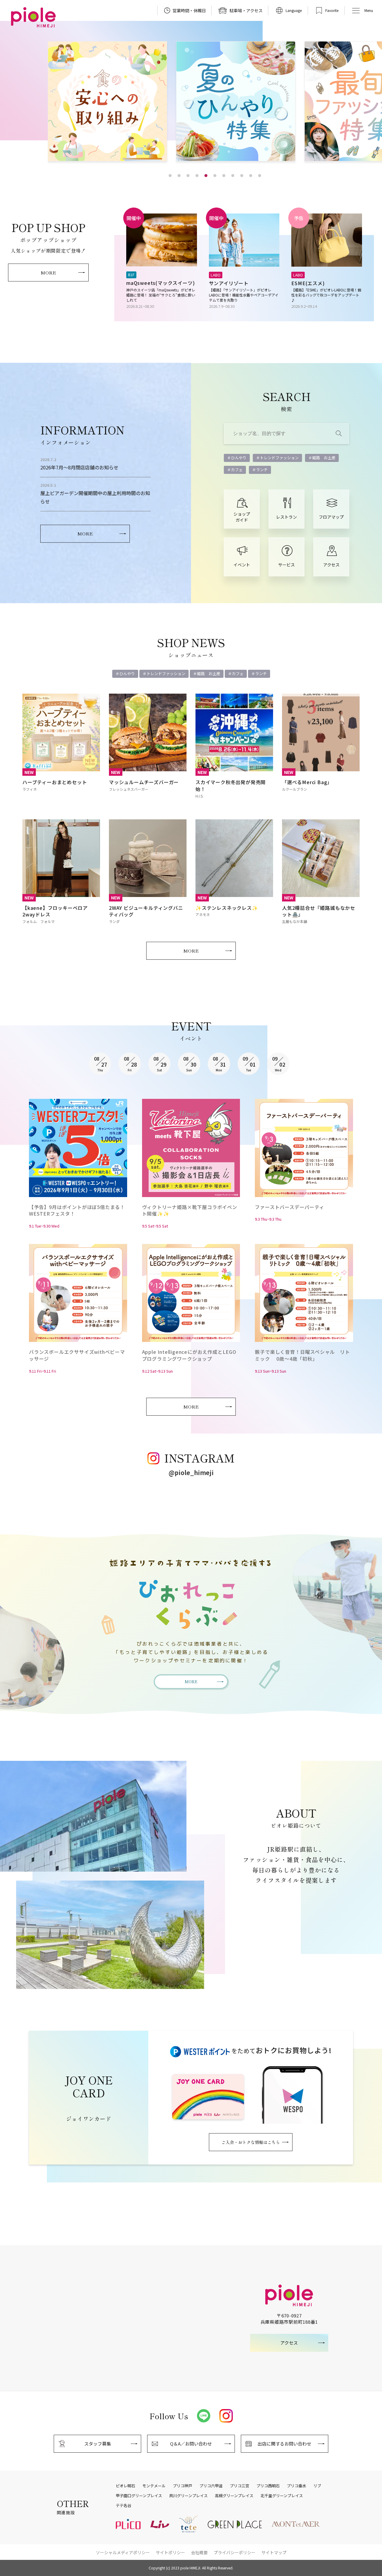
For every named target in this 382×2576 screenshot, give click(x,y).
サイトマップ (274, 2552)
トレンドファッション (279, 458)
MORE (48, 272)
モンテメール (154, 2486)
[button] (170, 176)
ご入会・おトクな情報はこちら (251, 2142)
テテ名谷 (124, 2506)
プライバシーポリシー (235, 2552)
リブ (317, 2486)
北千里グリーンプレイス (282, 2496)
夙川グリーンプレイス (188, 2496)
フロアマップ (331, 517)
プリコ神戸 (182, 2486)
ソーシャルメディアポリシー (123, 2552)
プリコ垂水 (296, 2486)
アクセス (331, 565)
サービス (286, 565)
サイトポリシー (170, 2552)
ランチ (262, 470)
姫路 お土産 (324, 458)
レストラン (286, 517)
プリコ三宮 (239, 2486)
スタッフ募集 (98, 2444)
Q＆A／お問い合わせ (191, 2444)
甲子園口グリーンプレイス (139, 2496)
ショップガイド (242, 517)
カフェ (237, 470)
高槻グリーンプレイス (234, 2496)
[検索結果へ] (339, 434)
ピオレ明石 (125, 2486)
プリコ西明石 (268, 2486)
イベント (242, 565)
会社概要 (199, 2552)
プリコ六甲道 (211, 2486)
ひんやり (239, 458)
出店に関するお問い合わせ (284, 2444)
